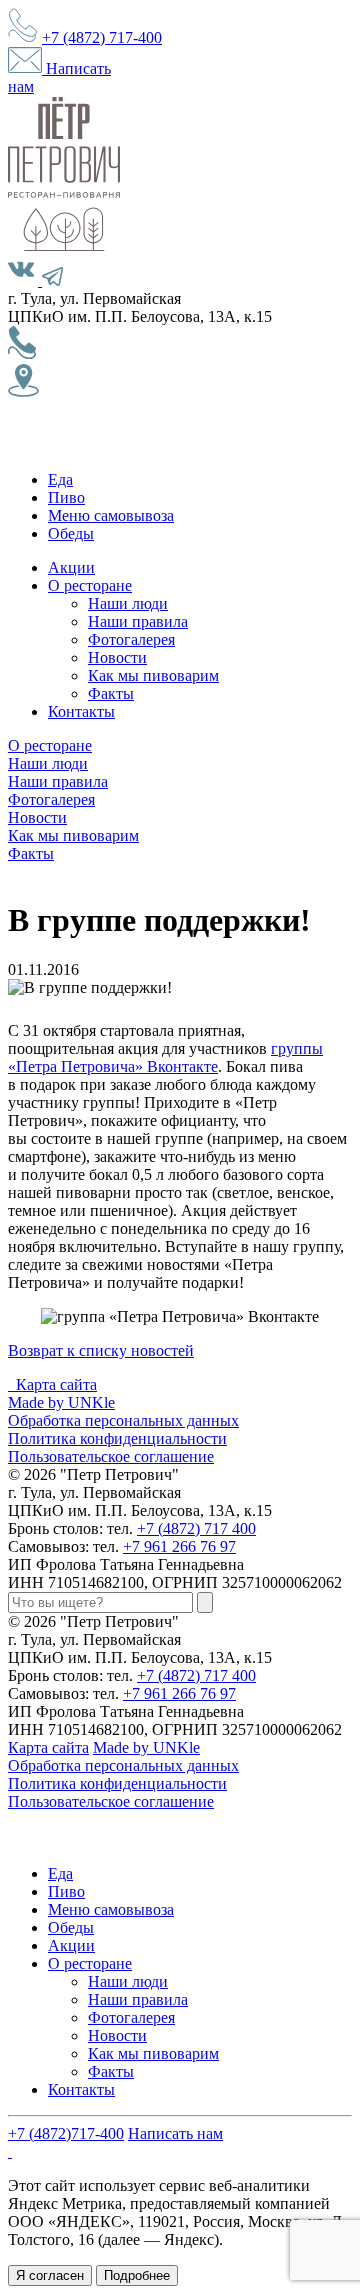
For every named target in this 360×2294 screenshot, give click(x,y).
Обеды (71, 533)
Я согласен (50, 2275)
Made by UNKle (61, 1402)
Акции (71, 567)
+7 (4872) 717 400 (196, 1528)
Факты (111, 693)
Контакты (81, 711)
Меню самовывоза (111, 515)
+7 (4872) (102, 37)
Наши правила (138, 621)
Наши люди (128, 603)
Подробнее (137, 2275)
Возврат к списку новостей (101, 1350)
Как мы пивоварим (153, 675)
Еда (60, 479)
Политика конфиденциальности (117, 1438)
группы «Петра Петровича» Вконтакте (165, 1057)
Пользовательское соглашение (111, 1456)
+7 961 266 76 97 (179, 1546)
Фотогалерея (131, 639)
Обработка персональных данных (123, 1420)
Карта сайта (56, 1384)
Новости (117, 657)
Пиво (66, 497)
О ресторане (90, 585)
